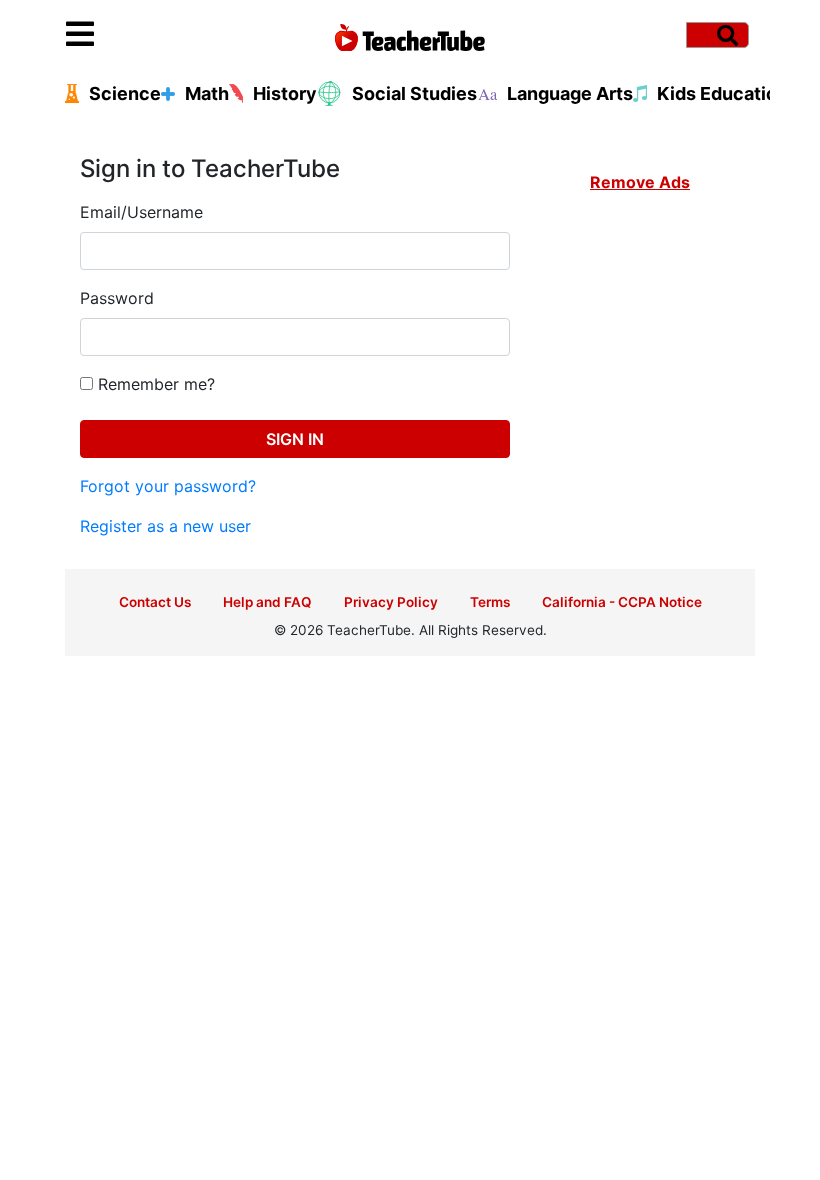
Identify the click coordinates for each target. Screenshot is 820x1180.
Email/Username (141, 212)
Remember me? (154, 384)
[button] (152, 35)
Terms (490, 602)
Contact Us (155, 602)
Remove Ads (640, 182)
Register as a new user (165, 526)
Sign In (295, 439)
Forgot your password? (168, 486)
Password (117, 298)
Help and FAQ (267, 602)
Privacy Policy (391, 602)
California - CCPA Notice (622, 602)
